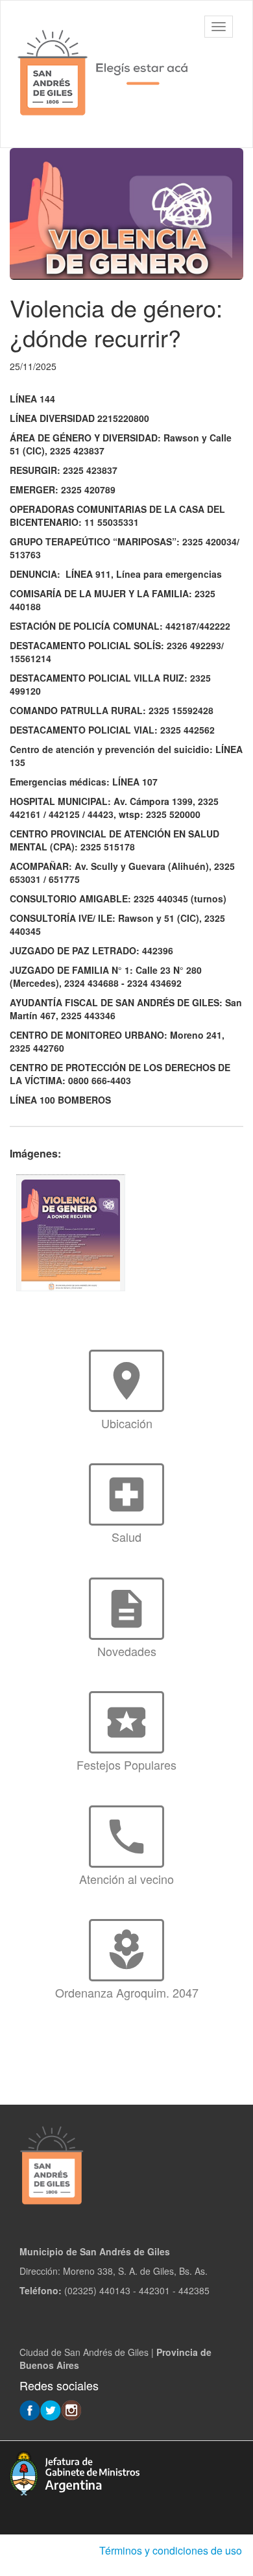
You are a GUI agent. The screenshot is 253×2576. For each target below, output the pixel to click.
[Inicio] (104, 74)
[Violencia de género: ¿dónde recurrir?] (71, 1233)
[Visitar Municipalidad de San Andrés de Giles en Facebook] (30, 2409)
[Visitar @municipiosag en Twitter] (51, 2409)
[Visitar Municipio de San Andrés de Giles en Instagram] (71, 2409)
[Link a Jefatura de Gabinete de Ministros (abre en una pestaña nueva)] (75, 2471)
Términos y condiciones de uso (171, 2550)
